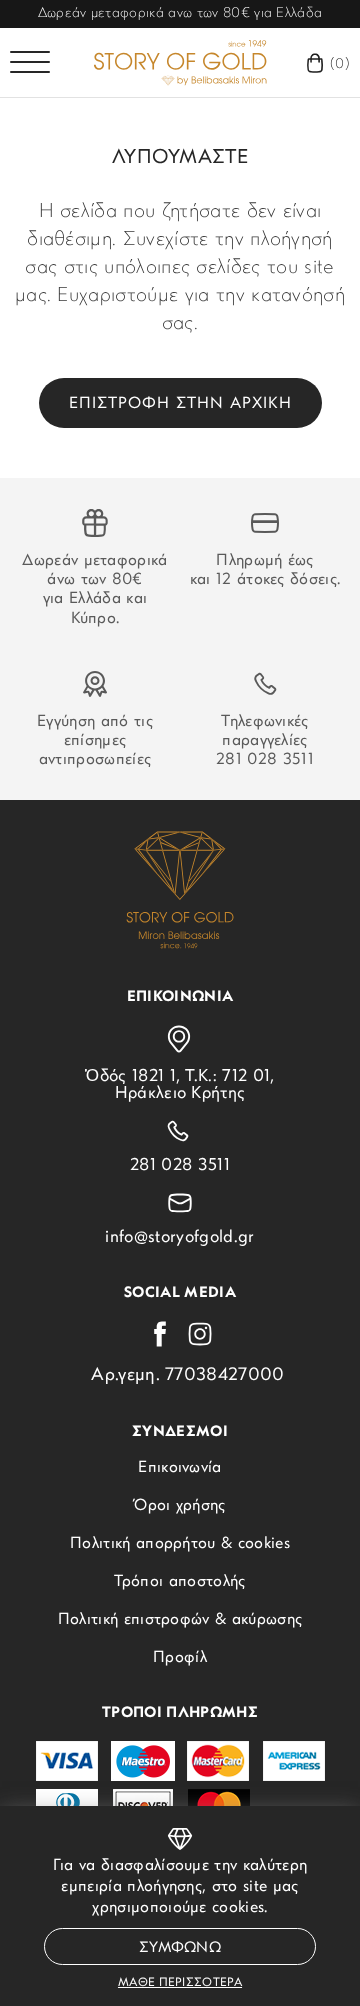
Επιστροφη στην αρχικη (180, 404)
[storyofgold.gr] (180, 62)
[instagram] (200, 1334)
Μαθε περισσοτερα (180, 1983)
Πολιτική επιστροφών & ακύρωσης (180, 1620)
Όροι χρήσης (180, 1506)
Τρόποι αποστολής (179, 1582)
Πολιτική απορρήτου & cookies (180, 1544)
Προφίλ (180, 1658)
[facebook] (160, 1334)
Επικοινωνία (180, 1468)
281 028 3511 (265, 760)
